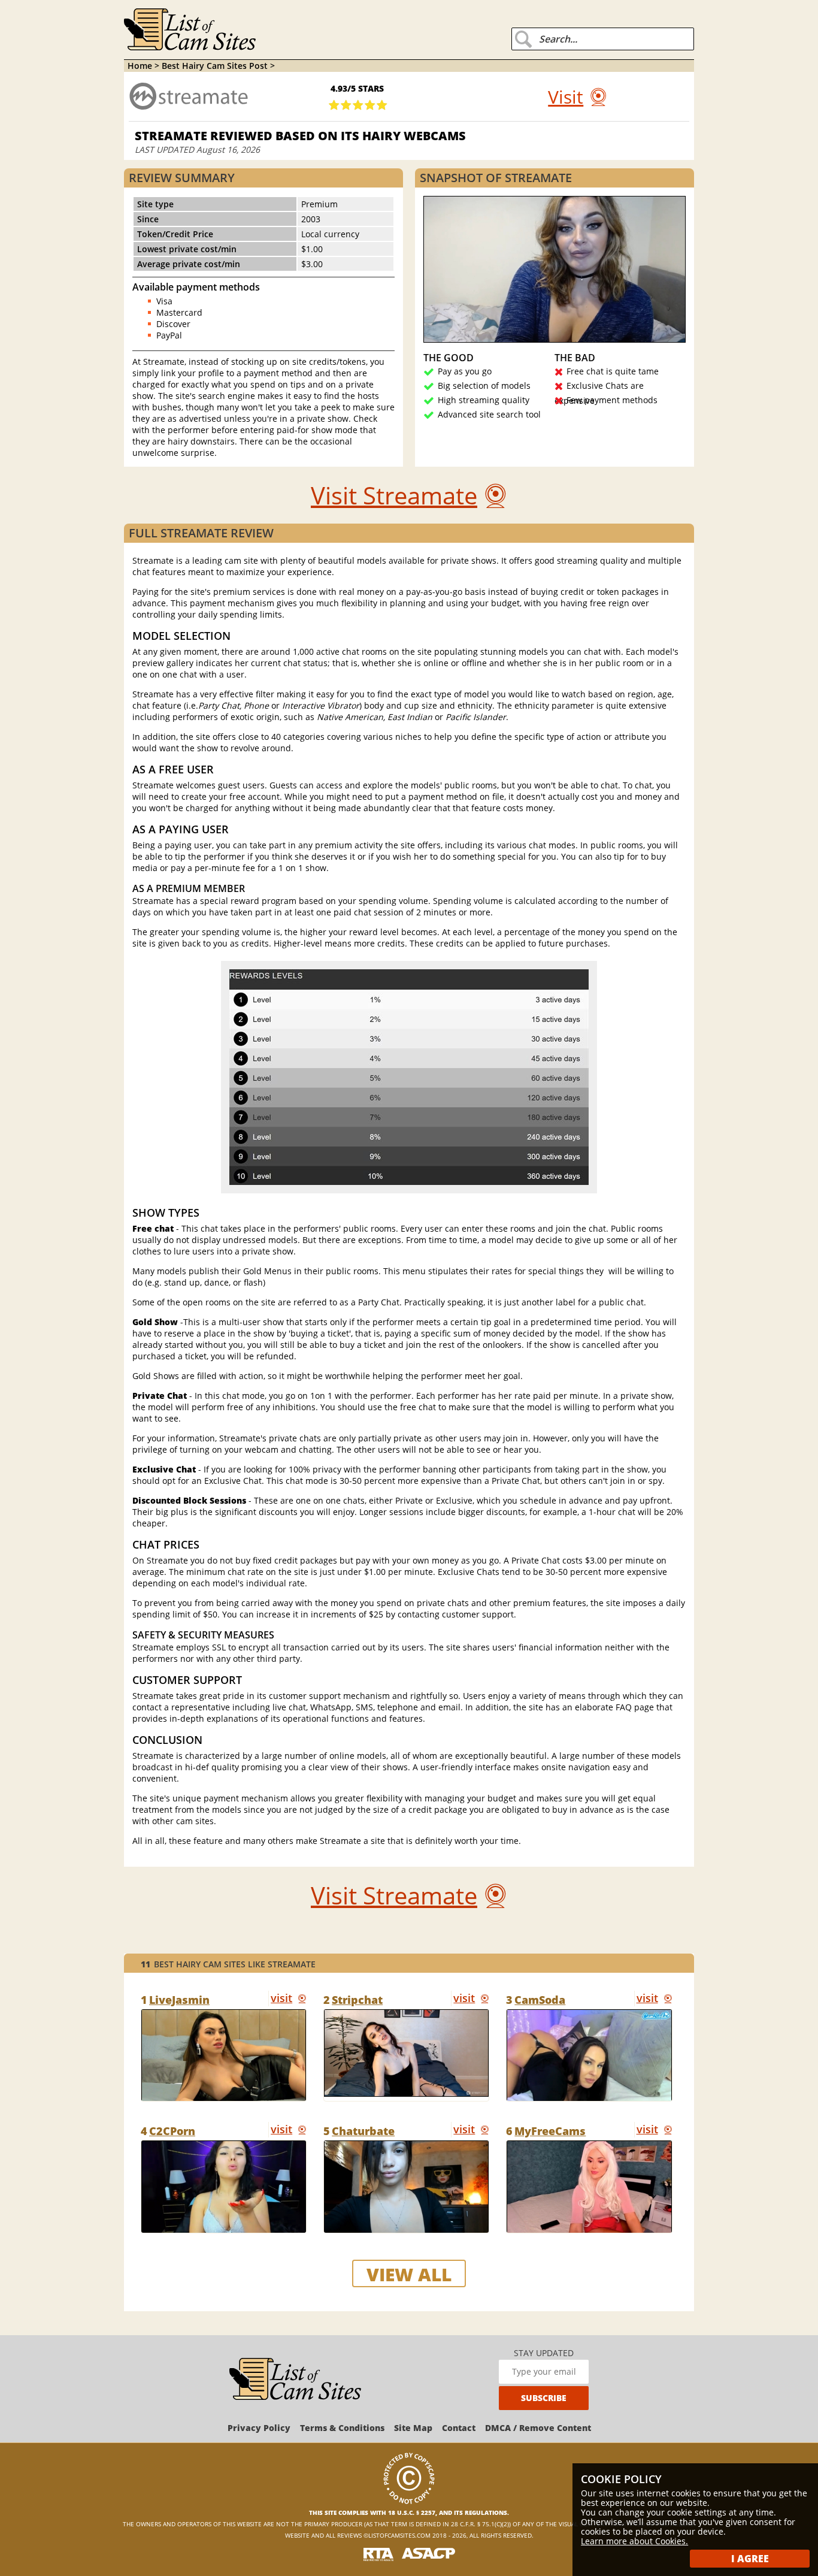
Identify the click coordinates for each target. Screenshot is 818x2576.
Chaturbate (363, 2131)
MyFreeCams (550, 2131)
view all (409, 2274)
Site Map (413, 2428)
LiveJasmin (179, 2000)
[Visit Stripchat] (470, 1998)
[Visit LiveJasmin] (287, 1998)
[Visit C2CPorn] (287, 2130)
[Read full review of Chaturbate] (406, 2187)
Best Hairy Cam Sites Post (216, 66)
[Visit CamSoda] (653, 1998)
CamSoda (540, 2000)
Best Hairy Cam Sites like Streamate (228, 1964)
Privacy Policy (259, 2428)
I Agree (750, 2559)
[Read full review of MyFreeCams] (589, 2187)
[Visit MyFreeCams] (653, 2130)
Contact (459, 2428)
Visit (566, 97)
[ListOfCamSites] (295, 2380)
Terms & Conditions (342, 2428)
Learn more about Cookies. (634, 2541)
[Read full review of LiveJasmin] (224, 2055)
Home (140, 66)
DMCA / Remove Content (538, 2428)
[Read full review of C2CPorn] (224, 2187)
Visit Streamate (394, 495)
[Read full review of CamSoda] (589, 2055)
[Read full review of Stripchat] (406, 2055)
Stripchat (357, 2000)
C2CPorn (172, 2131)
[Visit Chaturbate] (470, 2130)
